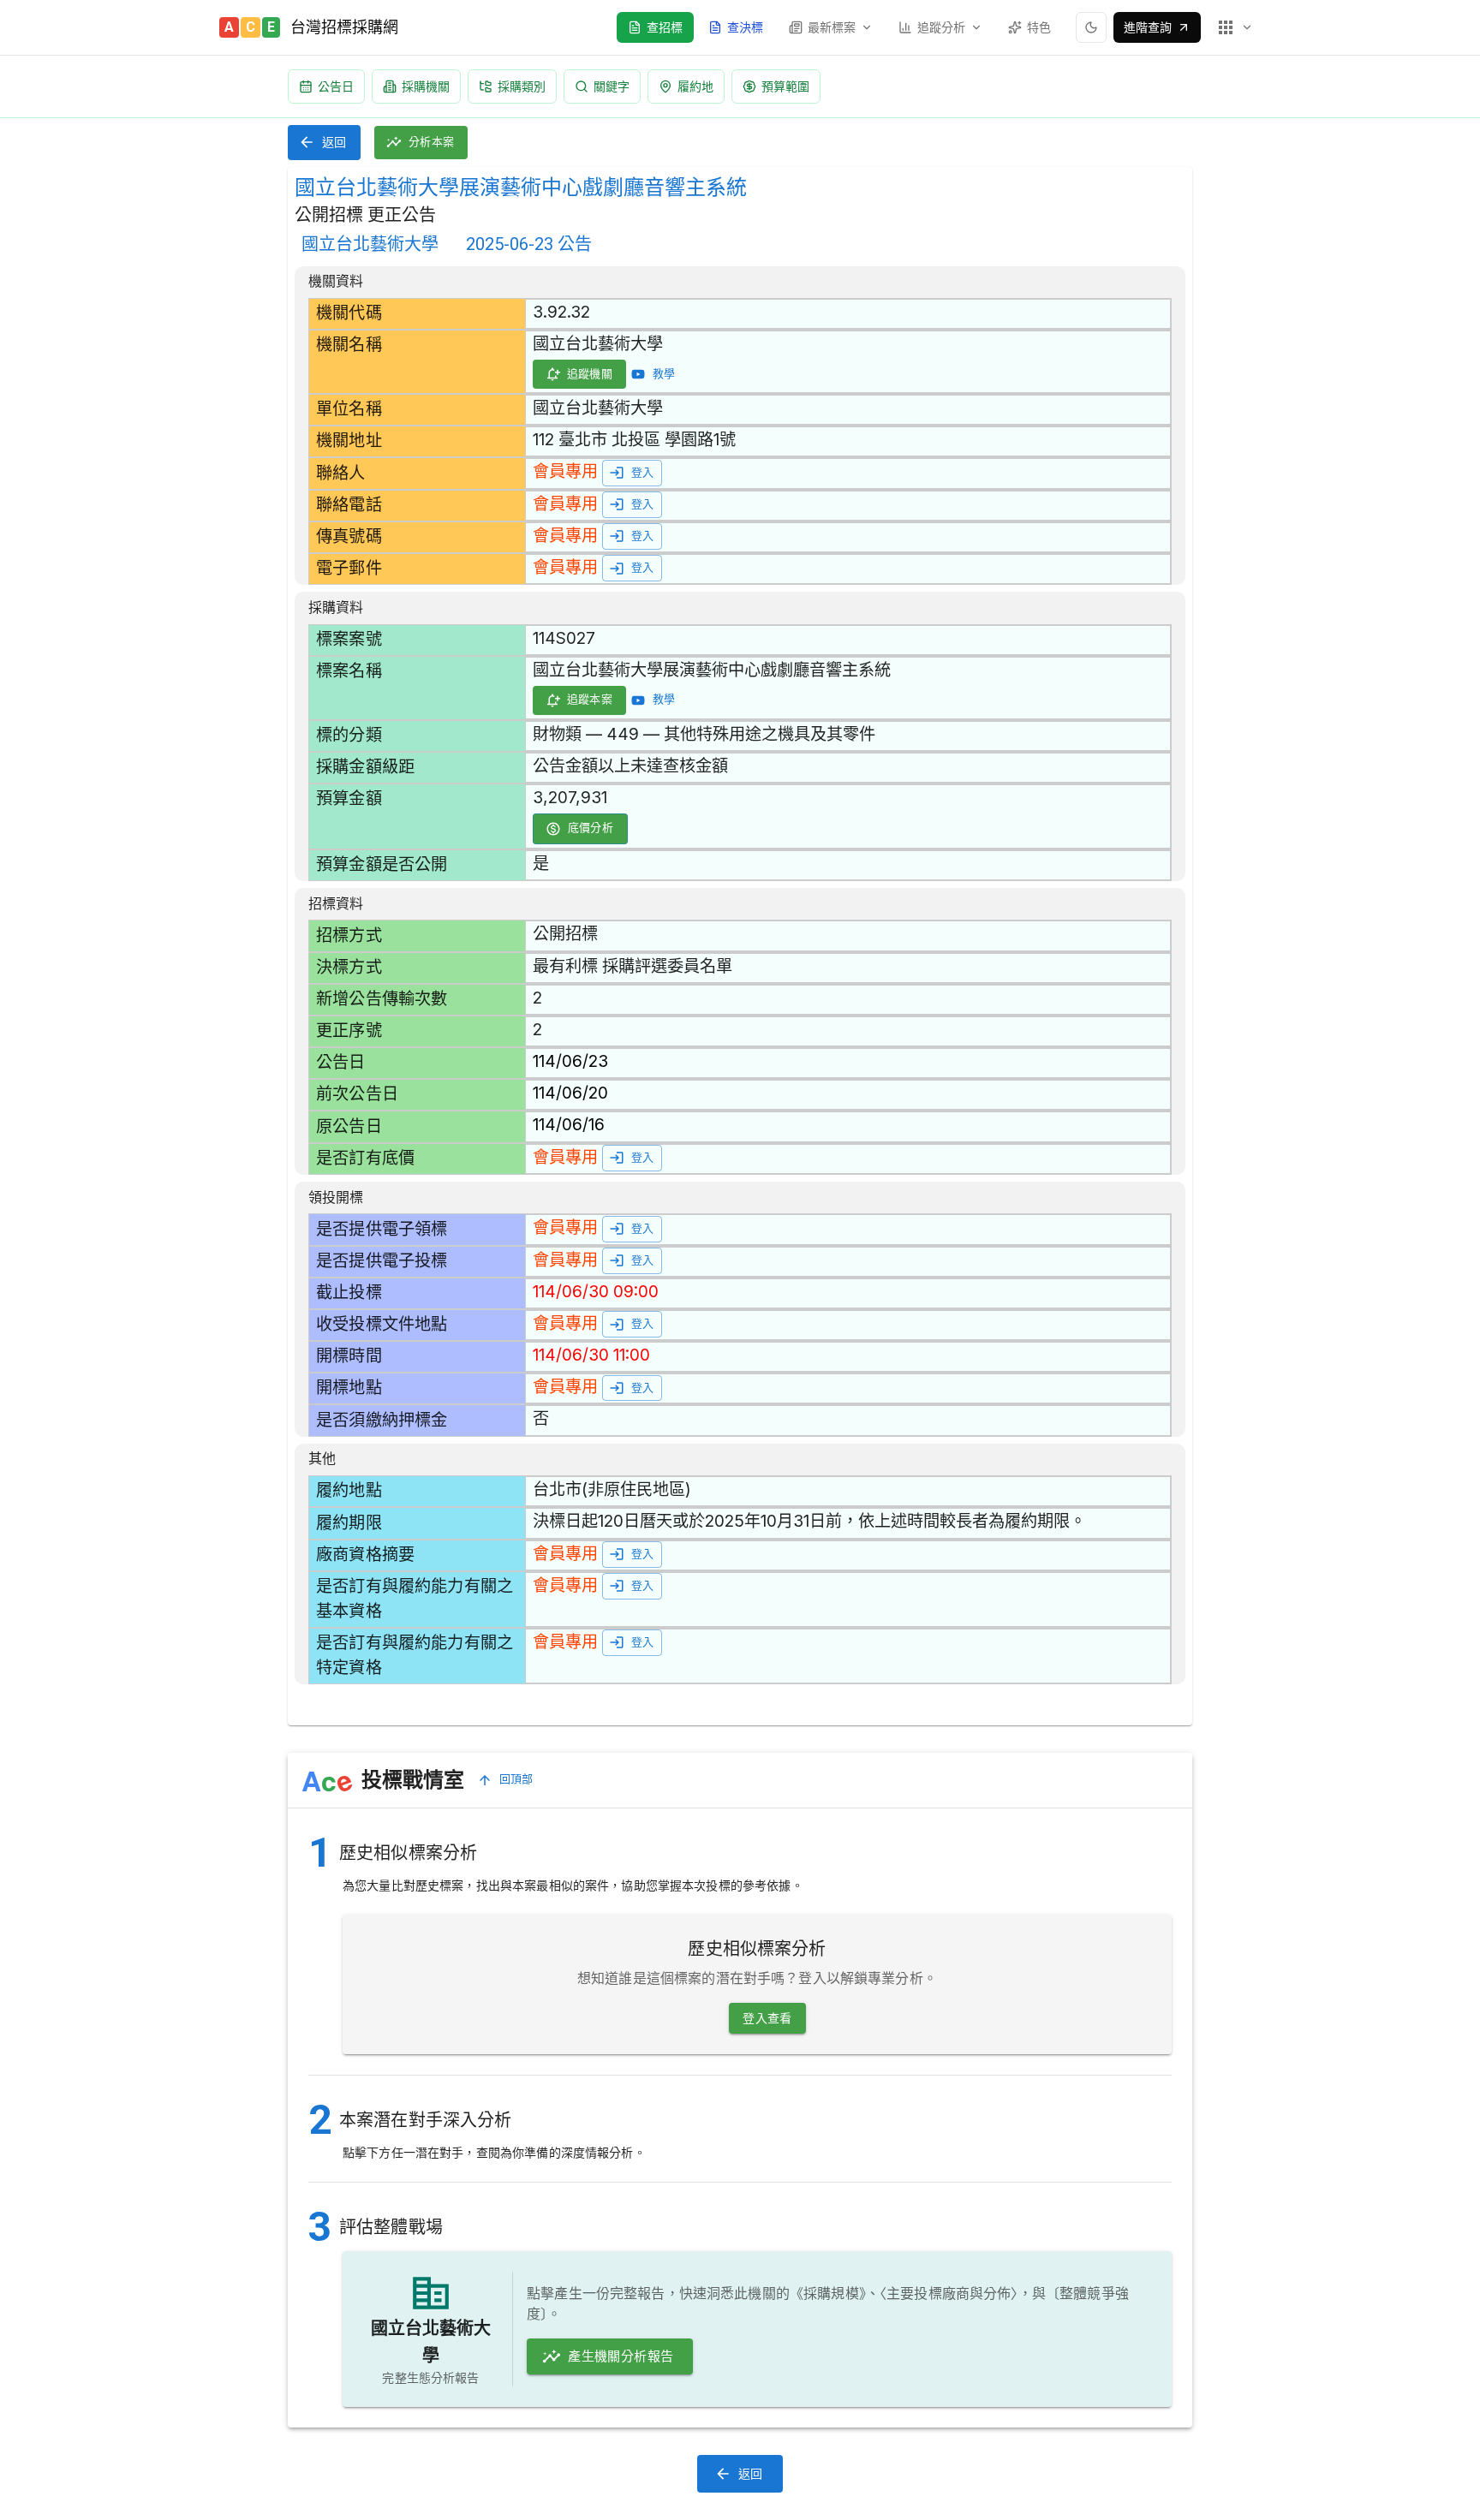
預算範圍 (785, 86)
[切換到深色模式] (1091, 27)
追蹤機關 (590, 374)
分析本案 (432, 142)
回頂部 (516, 1779)
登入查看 (767, 2018)
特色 (1039, 27)
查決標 (745, 27)
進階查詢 (1148, 27)
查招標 (665, 27)
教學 (664, 374)
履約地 (695, 86)
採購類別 (522, 86)
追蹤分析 (941, 27)
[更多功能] (1234, 27)
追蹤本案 (590, 699)
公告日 (336, 86)
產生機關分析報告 (621, 2356)
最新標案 (832, 27)
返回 (334, 142)
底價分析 (591, 828)
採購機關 (426, 86)
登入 (643, 472)
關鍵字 (612, 86)
